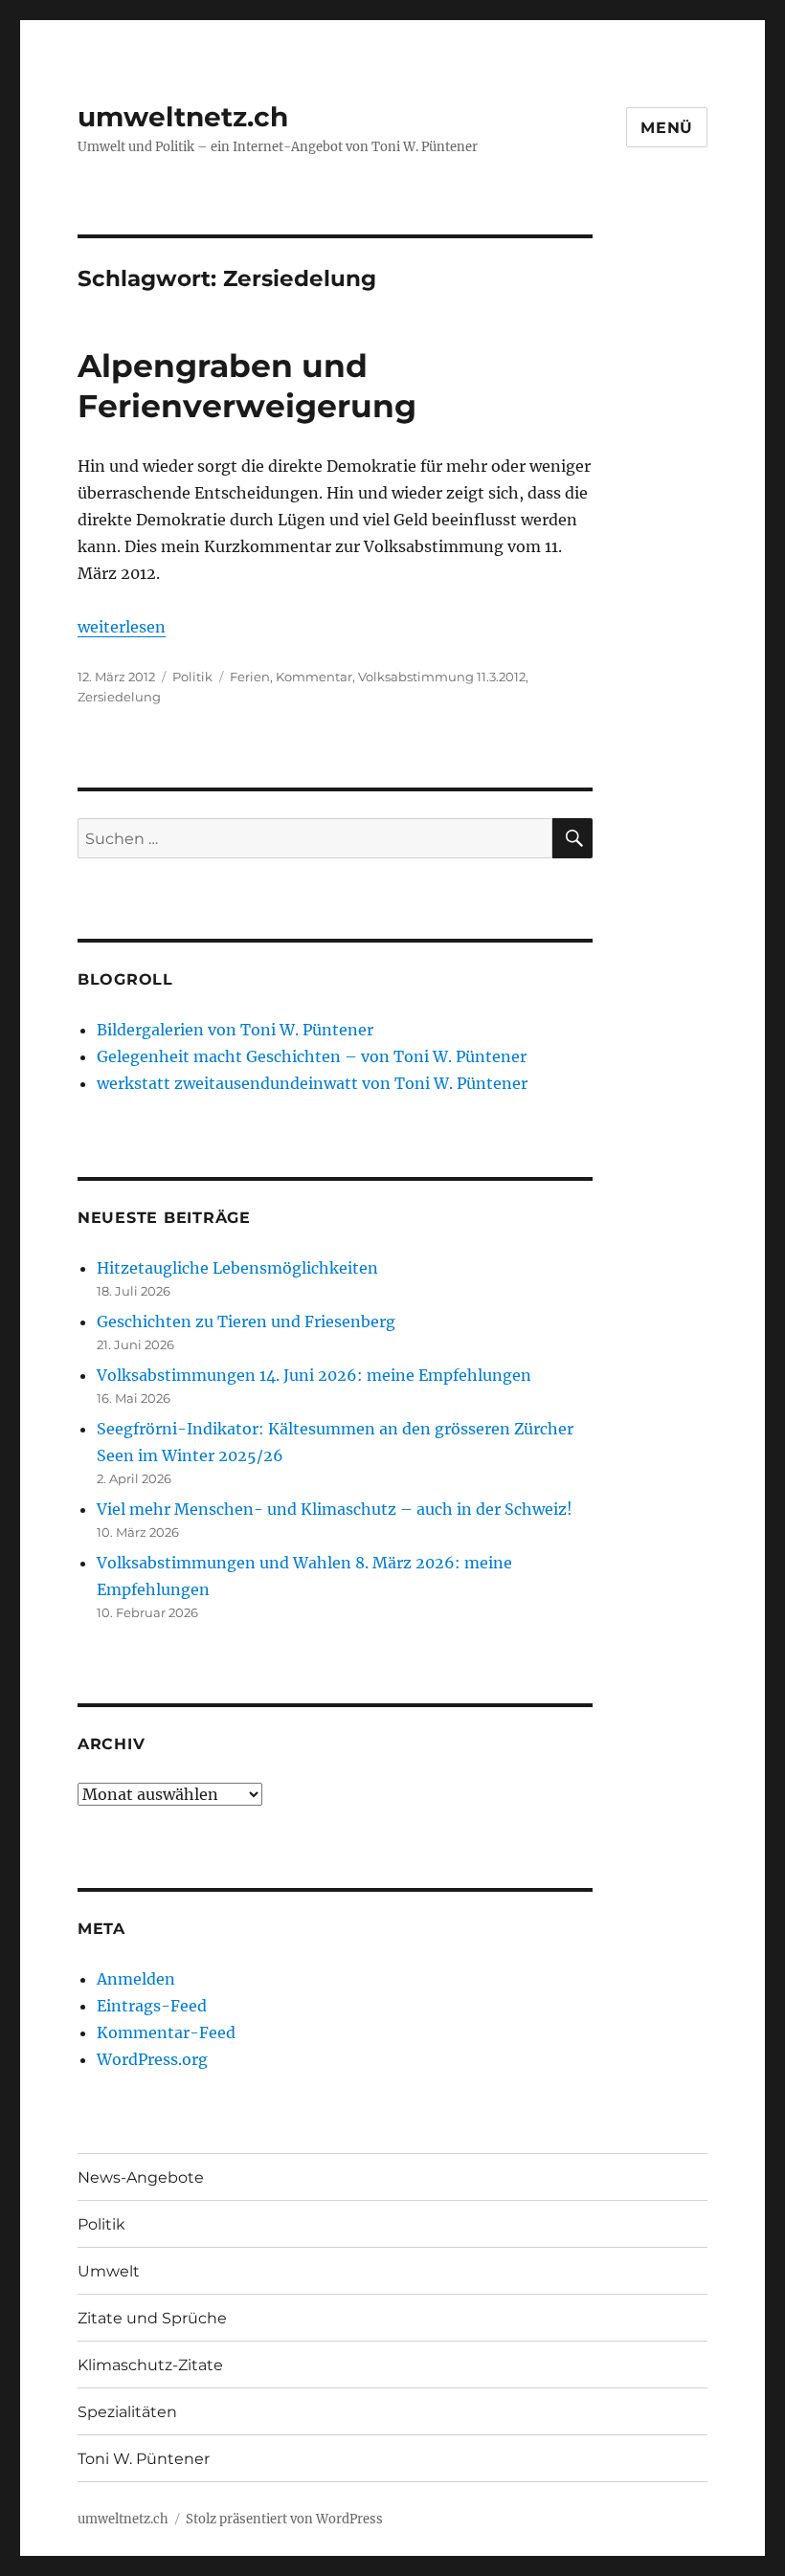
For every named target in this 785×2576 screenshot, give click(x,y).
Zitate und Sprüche (152, 2318)
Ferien (250, 677)
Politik (192, 677)
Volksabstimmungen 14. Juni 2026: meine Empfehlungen (314, 1375)
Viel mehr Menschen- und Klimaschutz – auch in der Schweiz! (335, 1509)
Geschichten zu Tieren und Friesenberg (246, 1321)
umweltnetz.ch (183, 117)
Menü (667, 128)
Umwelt (109, 2271)
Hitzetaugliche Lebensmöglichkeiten (237, 1268)
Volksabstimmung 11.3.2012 (442, 677)
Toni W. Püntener (144, 2459)
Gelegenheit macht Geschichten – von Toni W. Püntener (312, 1056)
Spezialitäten (127, 2412)
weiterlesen (122, 627)
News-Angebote (141, 2177)
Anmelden (136, 1979)
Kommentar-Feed (166, 2032)
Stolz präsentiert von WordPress (284, 2519)
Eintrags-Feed (152, 2006)
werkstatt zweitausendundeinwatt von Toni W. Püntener (312, 1083)
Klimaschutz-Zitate (150, 2365)
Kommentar (314, 677)
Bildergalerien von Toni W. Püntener (235, 1030)
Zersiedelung (119, 697)
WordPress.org (152, 2059)
